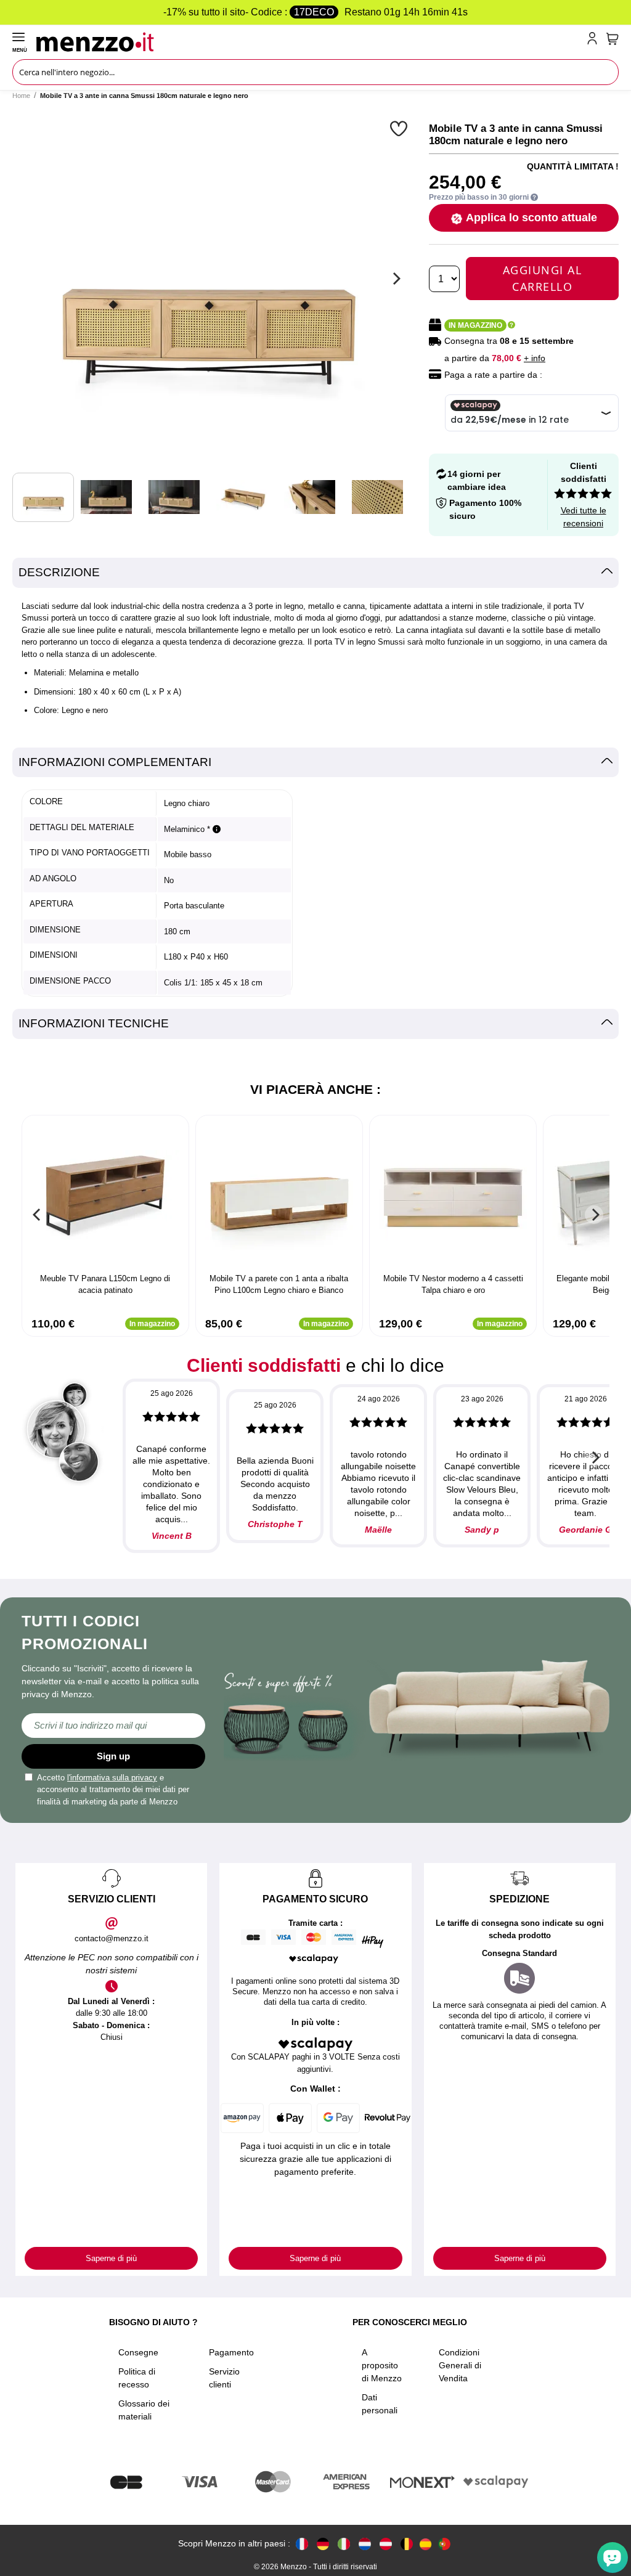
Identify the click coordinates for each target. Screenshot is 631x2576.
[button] (400, 128)
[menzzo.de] (323, 2544)
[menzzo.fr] (302, 2544)
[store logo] (309, 41)
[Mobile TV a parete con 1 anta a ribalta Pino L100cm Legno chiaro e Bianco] (279, 1196)
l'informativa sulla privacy (112, 1778)
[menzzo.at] (386, 2544)
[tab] (315, 573)
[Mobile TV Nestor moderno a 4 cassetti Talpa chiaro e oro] (453, 1196)
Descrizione (59, 572)
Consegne (138, 2352)
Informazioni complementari (115, 762)
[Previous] (37, 1215)
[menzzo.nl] (365, 2544)
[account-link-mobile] (595, 41)
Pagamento (231, 2352)
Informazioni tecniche (94, 1023)
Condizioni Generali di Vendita (460, 2365)
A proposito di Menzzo (382, 2365)
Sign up (113, 1756)
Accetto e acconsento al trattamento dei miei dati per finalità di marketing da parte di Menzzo (113, 1790)
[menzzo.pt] (444, 2544)
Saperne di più (111, 2258)
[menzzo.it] (344, 2544)
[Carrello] (613, 39)
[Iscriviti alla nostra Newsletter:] (113, 1726)
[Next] (395, 279)
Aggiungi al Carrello (543, 278)
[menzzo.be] (407, 2544)
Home (21, 96)
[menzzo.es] (425, 2544)
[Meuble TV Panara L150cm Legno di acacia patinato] (105, 1196)
